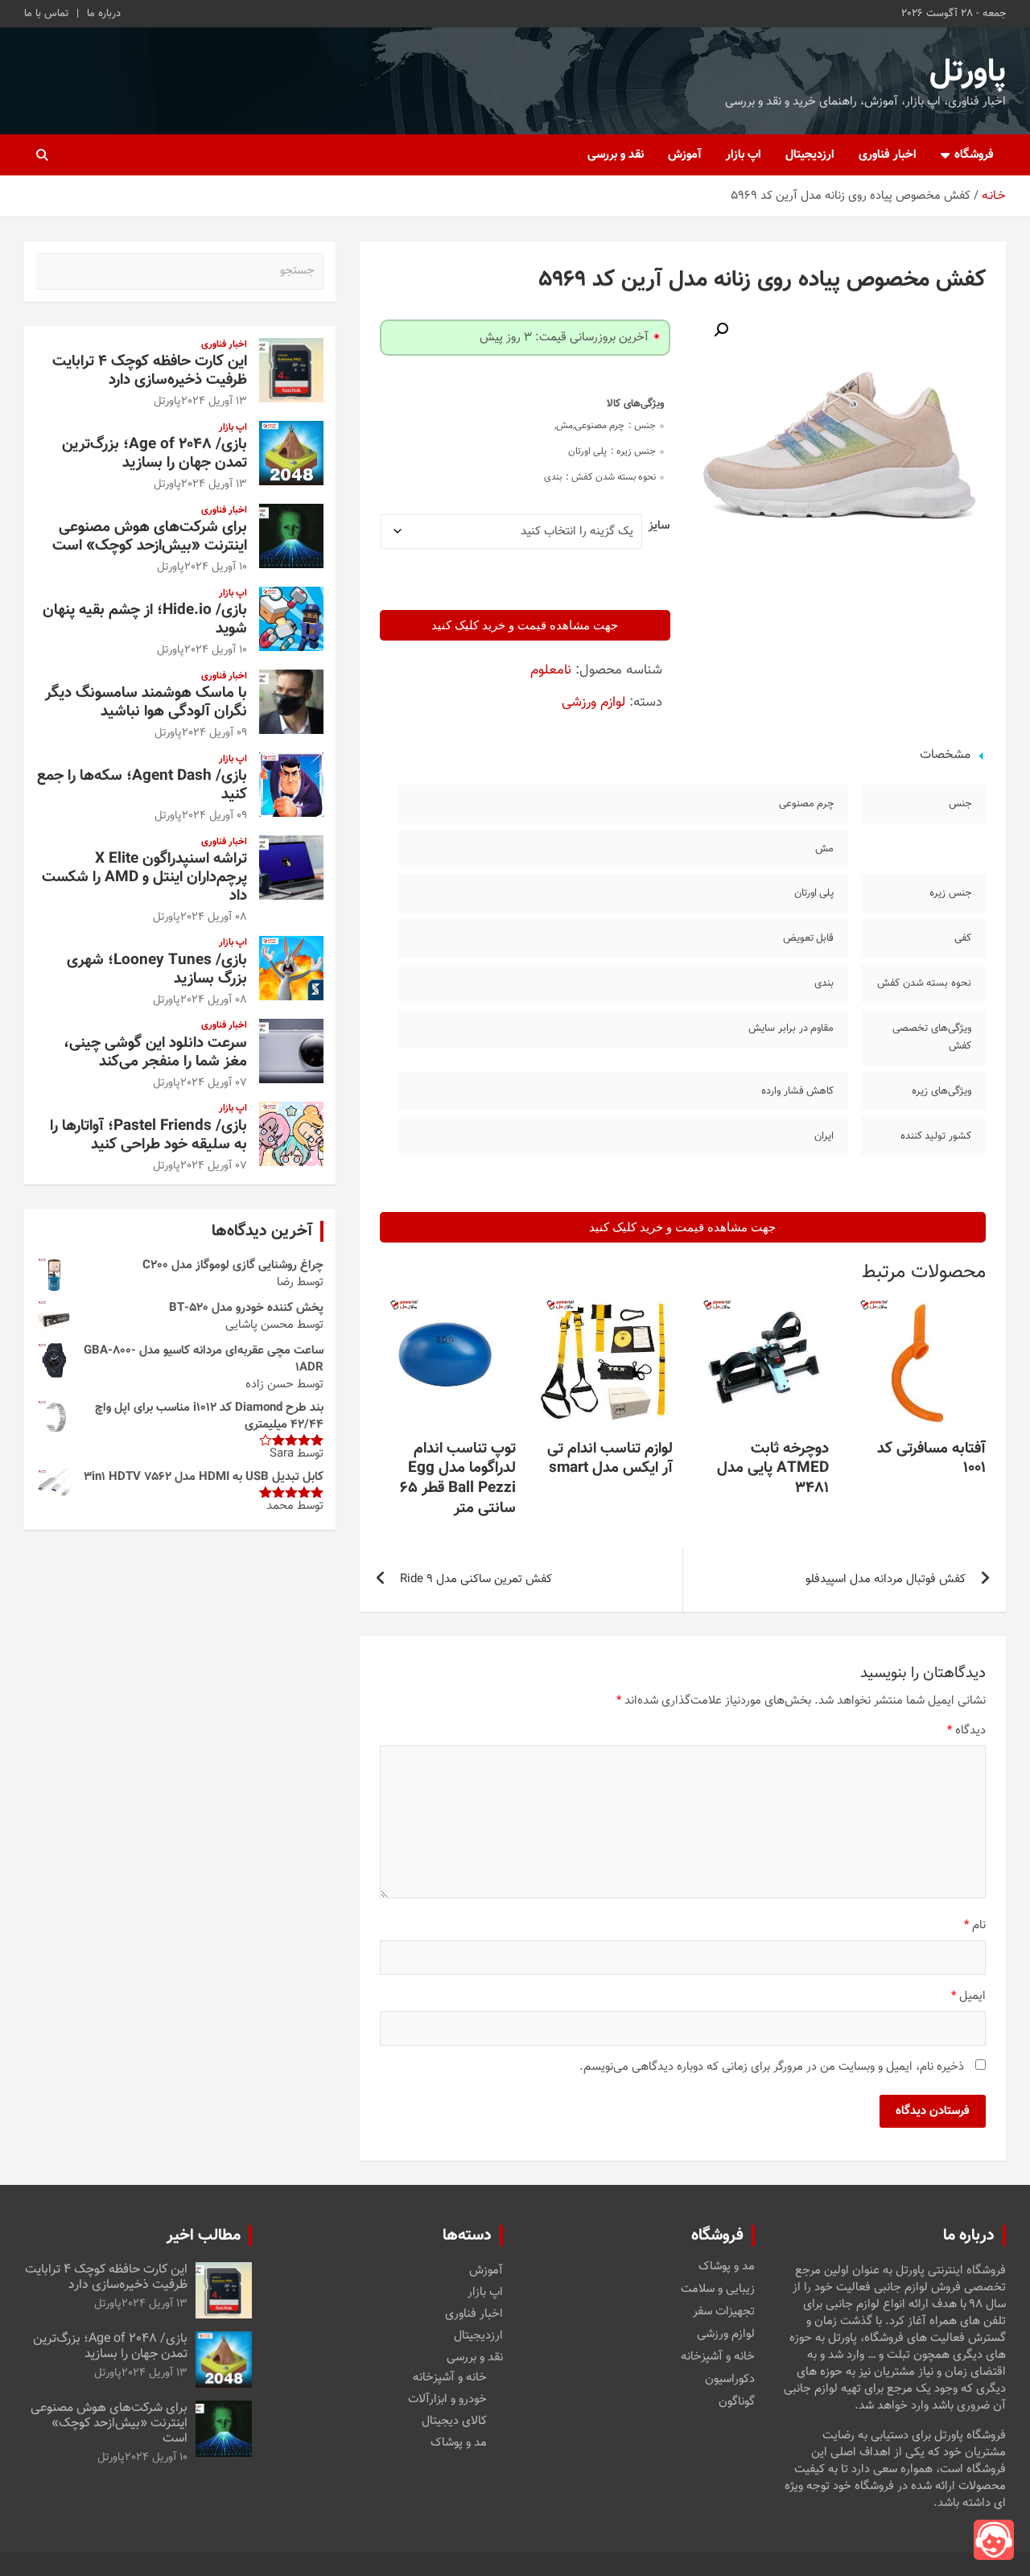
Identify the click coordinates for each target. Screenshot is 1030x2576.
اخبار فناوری (888, 155)
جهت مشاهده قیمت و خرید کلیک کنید (525, 625)
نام (975, 1925)
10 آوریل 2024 (216, 567)
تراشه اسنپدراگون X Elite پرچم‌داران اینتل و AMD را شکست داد (144, 878)
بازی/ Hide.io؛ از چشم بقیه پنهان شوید (145, 620)
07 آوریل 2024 (214, 1083)
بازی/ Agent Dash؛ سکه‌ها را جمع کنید (142, 785)
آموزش (685, 155)
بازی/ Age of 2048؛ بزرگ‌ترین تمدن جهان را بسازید (154, 454)
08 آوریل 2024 (214, 917)
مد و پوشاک (727, 2267)
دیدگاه (966, 1731)
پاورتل (968, 72)
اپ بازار (744, 155)
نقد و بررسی (616, 155)
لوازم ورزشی (593, 703)
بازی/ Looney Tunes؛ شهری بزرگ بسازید (157, 970)
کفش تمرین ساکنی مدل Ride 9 (476, 1579)
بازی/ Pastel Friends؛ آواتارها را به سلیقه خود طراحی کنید (148, 1136)
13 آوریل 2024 (214, 402)
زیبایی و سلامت (718, 2290)
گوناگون (737, 2402)
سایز (659, 526)
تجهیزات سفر (724, 2312)
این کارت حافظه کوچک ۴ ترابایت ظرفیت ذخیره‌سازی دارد (150, 371)
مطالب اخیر (204, 2236)
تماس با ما (46, 14)
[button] (721, 330)
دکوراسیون (730, 2380)
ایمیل (968, 1996)
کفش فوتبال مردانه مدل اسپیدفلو (886, 1579)
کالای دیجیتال (454, 2421)
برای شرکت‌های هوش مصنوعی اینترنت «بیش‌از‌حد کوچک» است (150, 537)
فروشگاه (974, 155)
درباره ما (104, 14)
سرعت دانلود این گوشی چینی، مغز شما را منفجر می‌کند (155, 1053)
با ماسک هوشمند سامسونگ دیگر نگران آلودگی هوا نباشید (146, 703)
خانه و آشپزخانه (718, 2357)
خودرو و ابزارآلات (447, 2399)
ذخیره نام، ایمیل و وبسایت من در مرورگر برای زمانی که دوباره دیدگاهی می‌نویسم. (772, 2067)
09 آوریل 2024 (214, 733)
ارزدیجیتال (810, 155)
